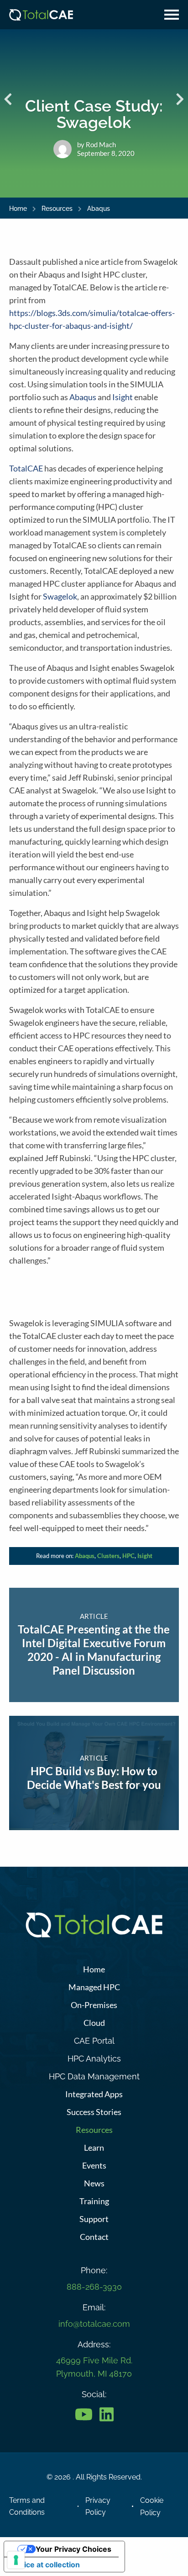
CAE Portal (94, 2041)
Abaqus (99, 209)
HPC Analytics (94, 2059)
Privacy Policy (98, 2506)
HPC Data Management (94, 2076)
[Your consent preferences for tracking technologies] (16, 2560)
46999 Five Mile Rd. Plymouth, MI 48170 (94, 2367)
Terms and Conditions (27, 2506)
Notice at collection (46, 2565)
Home (18, 209)
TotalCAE (26, 468)
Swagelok (60, 596)
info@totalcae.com (94, 2324)
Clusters (108, 1556)
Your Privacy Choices (73, 2549)
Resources (57, 209)
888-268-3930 (94, 2287)
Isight (123, 397)
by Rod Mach (97, 145)
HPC (128, 1556)
